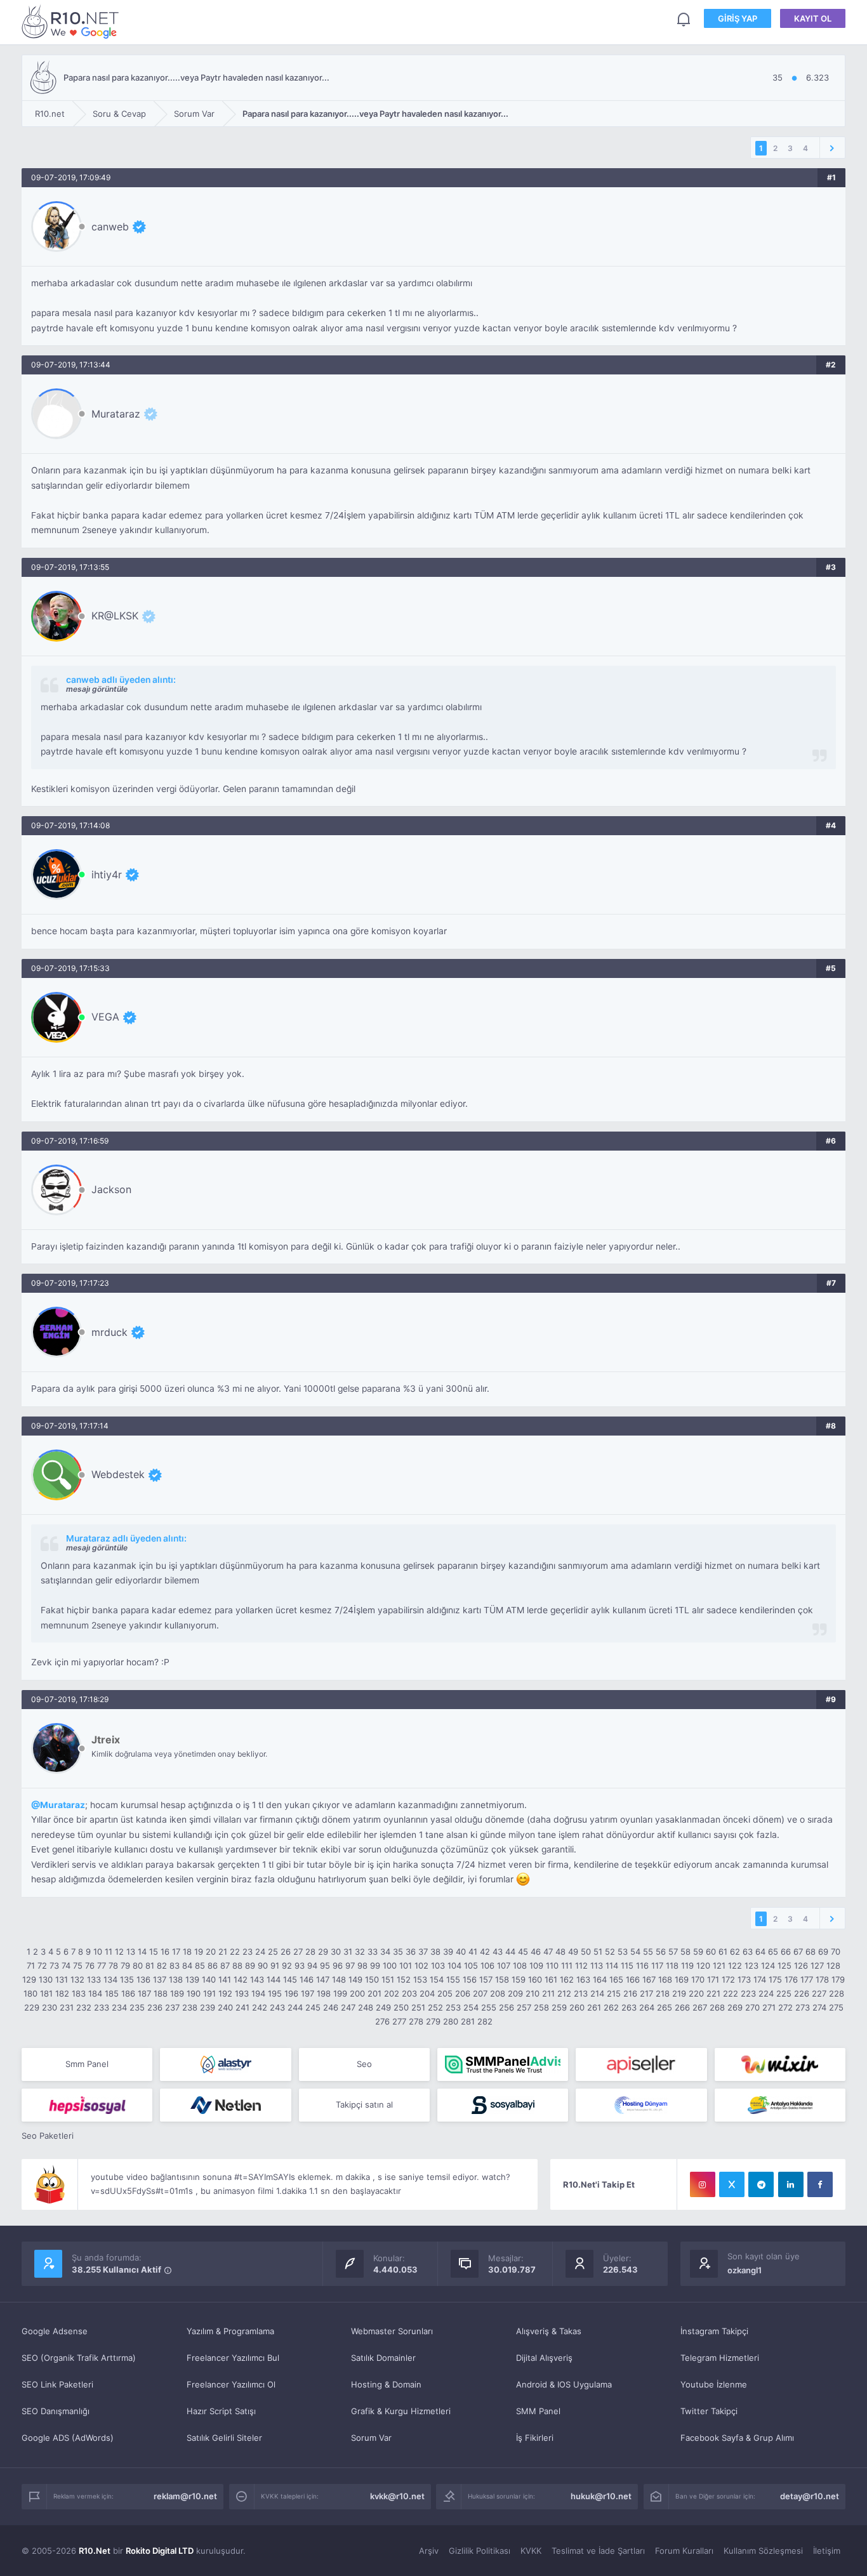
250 (401, 2007)
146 (307, 1979)
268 (717, 2007)
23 (248, 1952)
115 (627, 1965)
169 (682, 1979)
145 (290, 1979)
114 (612, 1965)
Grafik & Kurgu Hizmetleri (401, 2411)
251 (418, 2007)
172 (728, 1979)
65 (773, 1952)
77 (102, 1965)
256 (506, 2007)
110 (552, 1965)
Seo (364, 2064)
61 (723, 1952)
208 (498, 1993)
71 (31, 1965)
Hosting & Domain (386, 2384)
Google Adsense (55, 2331)
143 (257, 1979)
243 (277, 2007)
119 (687, 1965)
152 (404, 1979)
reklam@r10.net (185, 2496)
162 (567, 1979)
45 (523, 1952)
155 (453, 1979)
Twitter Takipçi (709, 2411)
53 (623, 1952)
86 (213, 1965)
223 (748, 1993)
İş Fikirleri (535, 2438)
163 (583, 1979)
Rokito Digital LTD (160, 2551)
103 (438, 1965)
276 (382, 2021)
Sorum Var (371, 2438)
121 (719, 1965)
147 (323, 1979)
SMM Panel (538, 2411)
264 (647, 2007)
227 (819, 1993)
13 (131, 1952)
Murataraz (116, 414)
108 (520, 1965)
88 (237, 1965)
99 (375, 1965)
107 (504, 1965)
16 (165, 1952)
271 (769, 2007)
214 (597, 1993)
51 (598, 1952)
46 (536, 1952)
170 (698, 1979)
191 (209, 1993)
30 (336, 1952)
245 (313, 2007)
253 (453, 2007)
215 (614, 1993)
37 (423, 1952)
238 (190, 2007)
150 (372, 1979)
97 (350, 1965)
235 (137, 2007)
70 (836, 1952)
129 (29, 1979)
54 (635, 1952)
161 (551, 1979)
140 (209, 1979)
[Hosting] (225, 2064)
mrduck (109, 1332)
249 (383, 2007)
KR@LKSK (115, 616)
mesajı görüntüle (97, 689)
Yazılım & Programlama (230, 2331)
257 (524, 2007)
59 (698, 1952)
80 (138, 1965)
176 (791, 1979)
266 (682, 2007)
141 (225, 1979)
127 (817, 1965)
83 (175, 1965)
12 (119, 1952)
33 (373, 1952)
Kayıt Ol (813, 18)
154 (437, 1979)
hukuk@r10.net (601, 2496)
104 (454, 1965)
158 (502, 1979)
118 (672, 1965)
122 (735, 1965)
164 (600, 1979)
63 (748, 1952)
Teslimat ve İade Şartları (598, 2551)
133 (94, 1979)
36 (411, 1952)
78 (113, 1965)
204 (427, 1993)
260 (577, 2007)
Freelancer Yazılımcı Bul (233, 2358)
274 (819, 2007)
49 (573, 1952)
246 (331, 2007)
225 (784, 1993)
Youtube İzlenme (714, 2384)
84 (187, 1965)
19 (199, 1952)
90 (263, 1965)
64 (760, 1952)
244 (295, 2007)
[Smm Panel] (641, 2064)
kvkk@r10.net (397, 2496)
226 (802, 1993)
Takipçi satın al (364, 2104)
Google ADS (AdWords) (68, 2438)
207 (480, 1993)
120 (703, 1965)
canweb (110, 227)
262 (611, 2007)
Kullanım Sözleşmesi (763, 2551)
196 (291, 1993)
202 (392, 1993)
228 (837, 1993)
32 (360, 1952)
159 (519, 1979)
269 (735, 2007)
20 (211, 1952)
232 (84, 2007)
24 (260, 1952)
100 (390, 1965)
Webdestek (118, 1474)
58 (685, 1952)
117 (657, 1965)
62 (735, 1952)
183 (79, 1993)
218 (663, 1993)
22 (235, 1952)
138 (176, 1979)
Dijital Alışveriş (544, 2358)
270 (752, 2007)
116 (642, 1965)
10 (98, 1952)
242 (260, 2007)
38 (435, 1952)
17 (176, 1952)
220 (696, 1993)
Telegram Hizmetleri (720, 2358)
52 (610, 1952)
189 (177, 1993)
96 (338, 1965)
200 (357, 1993)
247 (348, 2007)
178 (822, 1979)
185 (112, 1993)
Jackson (111, 1189)
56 (661, 1952)
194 (258, 1993)
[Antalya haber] (780, 2105)
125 (784, 1965)
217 (646, 1993)
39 (448, 1952)
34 (385, 1952)
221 (713, 1993)
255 (489, 2007)
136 (143, 1979)
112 (581, 1965)
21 (223, 1952)
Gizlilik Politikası (480, 2551)
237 (172, 2007)
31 (348, 1952)
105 (471, 1965)
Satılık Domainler (383, 2358)
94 (312, 1965)
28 (310, 1952)
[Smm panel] (503, 2064)
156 (470, 1979)
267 (700, 2007)
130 (46, 1979)
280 (451, 2021)
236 (155, 2007)
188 (161, 1993)
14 (142, 1952)
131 (62, 1979)
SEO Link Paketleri (57, 2384)
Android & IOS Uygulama (564, 2384)
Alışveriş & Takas (549, 2331)
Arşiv (429, 2551)
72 (42, 1965)
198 (324, 1993)
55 (648, 1952)
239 (208, 2007)
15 (154, 1952)
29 (323, 1952)
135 (127, 1979)
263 (629, 2007)
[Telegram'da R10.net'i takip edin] (761, 2184)
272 (785, 2007)
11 (109, 1952)
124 (768, 1965)
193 (242, 1993)
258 (541, 2007)
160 (535, 1979)
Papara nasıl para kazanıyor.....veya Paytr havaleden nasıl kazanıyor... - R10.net (72, 21)
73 (54, 1965)
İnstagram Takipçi (714, 2331)
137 (160, 1979)
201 (374, 1993)
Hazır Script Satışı (221, 2411)
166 (633, 1979)
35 (398, 1952)
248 (366, 2007)
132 (77, 1979)
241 (242, 2007)
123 (751, 1965)
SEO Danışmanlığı (56, 2411)
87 (225, 1965)
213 (581, 1993)
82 (162, 1965)
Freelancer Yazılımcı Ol (231, 2384)
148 (339, 1979)
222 (731, 1993)
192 (225, 1993)
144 (274, 1979)
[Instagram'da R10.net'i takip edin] (703, 2184)
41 (473, 1952)
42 (485, 1952)
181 (46, 1993)
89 (250, 1965)
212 (564, 1993)
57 (673, 1952)
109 (536, 1965)
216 (630, 1993)
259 (559, 2007)
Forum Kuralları (684, 2551)
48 (560, 1952)
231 (67, 2007)
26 (286, 1952)
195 (275, 1993)
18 (187, 1952)
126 (801, 1965)
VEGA (105, 1017)
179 (838, 1979)
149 (355, 1979)
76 (90, 1965)
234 (119, 2007)
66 (786, 1952)
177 (807, 1979)
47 (548, 1952)
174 (760, 1979)
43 (498, 1952)
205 (445, 1993)
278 (416, 2021)
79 (125, 1965)
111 (567, 1965)
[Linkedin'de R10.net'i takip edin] (791, 2184)
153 (420, 1979)
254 (471, 2007)
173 (744, 1979)
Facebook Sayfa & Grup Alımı (737, 2438)
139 (192, 1979)
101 (406, 1965)
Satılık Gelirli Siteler (224, 2438)
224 (766, 1993)
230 (50, 2007)
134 (110, 1979)
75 (78, 1965)
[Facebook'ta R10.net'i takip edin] (820, 2184)
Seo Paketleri (48, 2136)
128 (833, 1965)
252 (435, 2007)
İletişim (827, 2551)
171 (713, 1979)
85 (200, 1965)
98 (362, 1965)
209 (515, 1993)
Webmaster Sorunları (392, 2331)
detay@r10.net (810, 2496)
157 (486, 1979)
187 (144, 1993)
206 (463, 1993)
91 (275, 1965)
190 (194, 1993)
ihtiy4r (107, 875)
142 (241, 1979)
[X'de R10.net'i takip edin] (732, 2184)
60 (711, 1952)
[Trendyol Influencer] (780, 2064)
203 (409, 1993)
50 (586, 1952)
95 (325, 1965)
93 (300, 1965)
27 (298, 1952)
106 (487, 1965)
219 (679, 1993)
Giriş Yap (738, 18)
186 (128, 1993)
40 (461, 1952)
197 (308, 1993)
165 (616, 1979)
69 (823, 1952)
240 (225, 2007)
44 (510, 1952)
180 (30, 1993)
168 (665, 1979)
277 (399, 2021)
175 (775, 1979)
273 (803, 2007)
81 (150, 1965)
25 (273, 1952)
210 (533, 1993)
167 (649, 1979)
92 (287, 1965)
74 (66, 1965)
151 (388, 1979)
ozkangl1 (745, 2270)
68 (811, 1952)
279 (433, 2021)
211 (548, 1993)
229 (32, 2007)
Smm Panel (87, 2064)
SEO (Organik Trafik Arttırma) (79, 2358)
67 (798, 1952)
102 (421, 1965)
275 (836, 2007)
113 (597, 1965)
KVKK (531, 2551)
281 (468, 2021)
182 (62, 1993)
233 (102, 2007)
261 (594, 2007)
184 (95, 1993)
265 (665, 2007)
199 (340, 1993)
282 (485, 2021)
